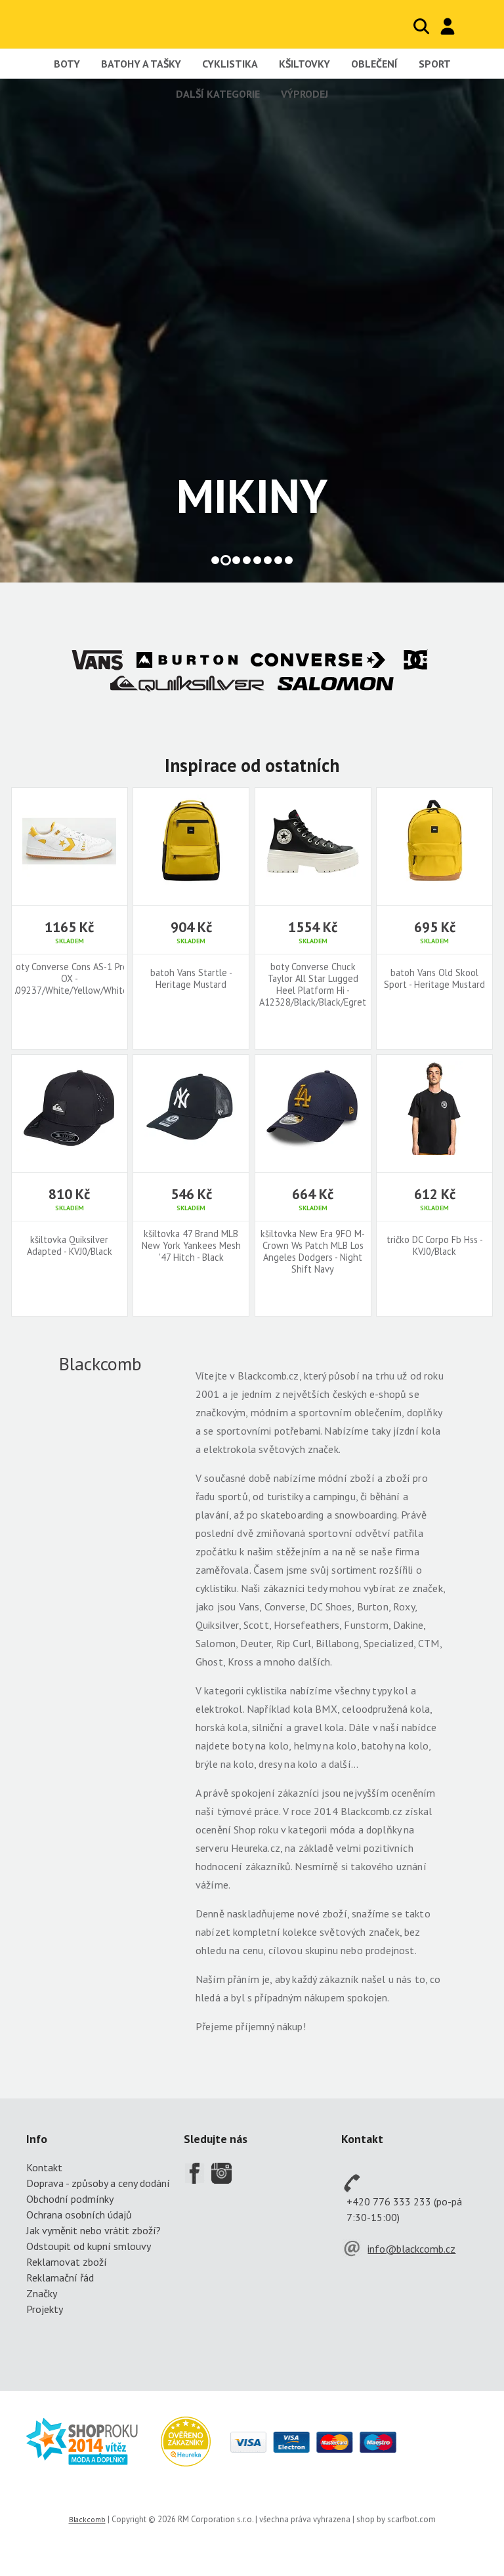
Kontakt (44, 2167)
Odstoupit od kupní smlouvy (89, 2246)
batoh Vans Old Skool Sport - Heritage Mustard (434, 979)
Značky (42, 2293)
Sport (435, 64)
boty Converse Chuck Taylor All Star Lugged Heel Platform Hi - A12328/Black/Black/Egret (313, 985)
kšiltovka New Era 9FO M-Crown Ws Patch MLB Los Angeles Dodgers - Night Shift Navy (313, 1252)
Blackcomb (92, 24)
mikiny (252, 496)
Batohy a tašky (141, 64)
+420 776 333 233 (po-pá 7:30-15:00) (404, 2209)
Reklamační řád (60, 2278)
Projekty (45, 2309)
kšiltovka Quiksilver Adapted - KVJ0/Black (70, 1246)
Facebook (194, 2173)
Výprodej (304, 94)
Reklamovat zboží (67, 2262)
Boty (67, 64)
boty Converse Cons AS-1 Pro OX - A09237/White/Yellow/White (69, 979)
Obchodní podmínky (70, 2199)
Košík (474, 26)
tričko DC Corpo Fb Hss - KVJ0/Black (435, 1246)
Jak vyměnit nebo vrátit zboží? (94, 2230)
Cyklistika (230, 64)
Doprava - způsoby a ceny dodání (98, 2183)
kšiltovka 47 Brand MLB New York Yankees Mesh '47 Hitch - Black (191, 1246)
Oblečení (374, 64)
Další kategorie (218, 94)
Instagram (222, 2173)
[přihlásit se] (448, 26)
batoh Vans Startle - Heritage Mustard (191, 979)
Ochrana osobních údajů (79, 2215)
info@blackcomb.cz (411, 2249)
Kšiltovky (304, 64)
